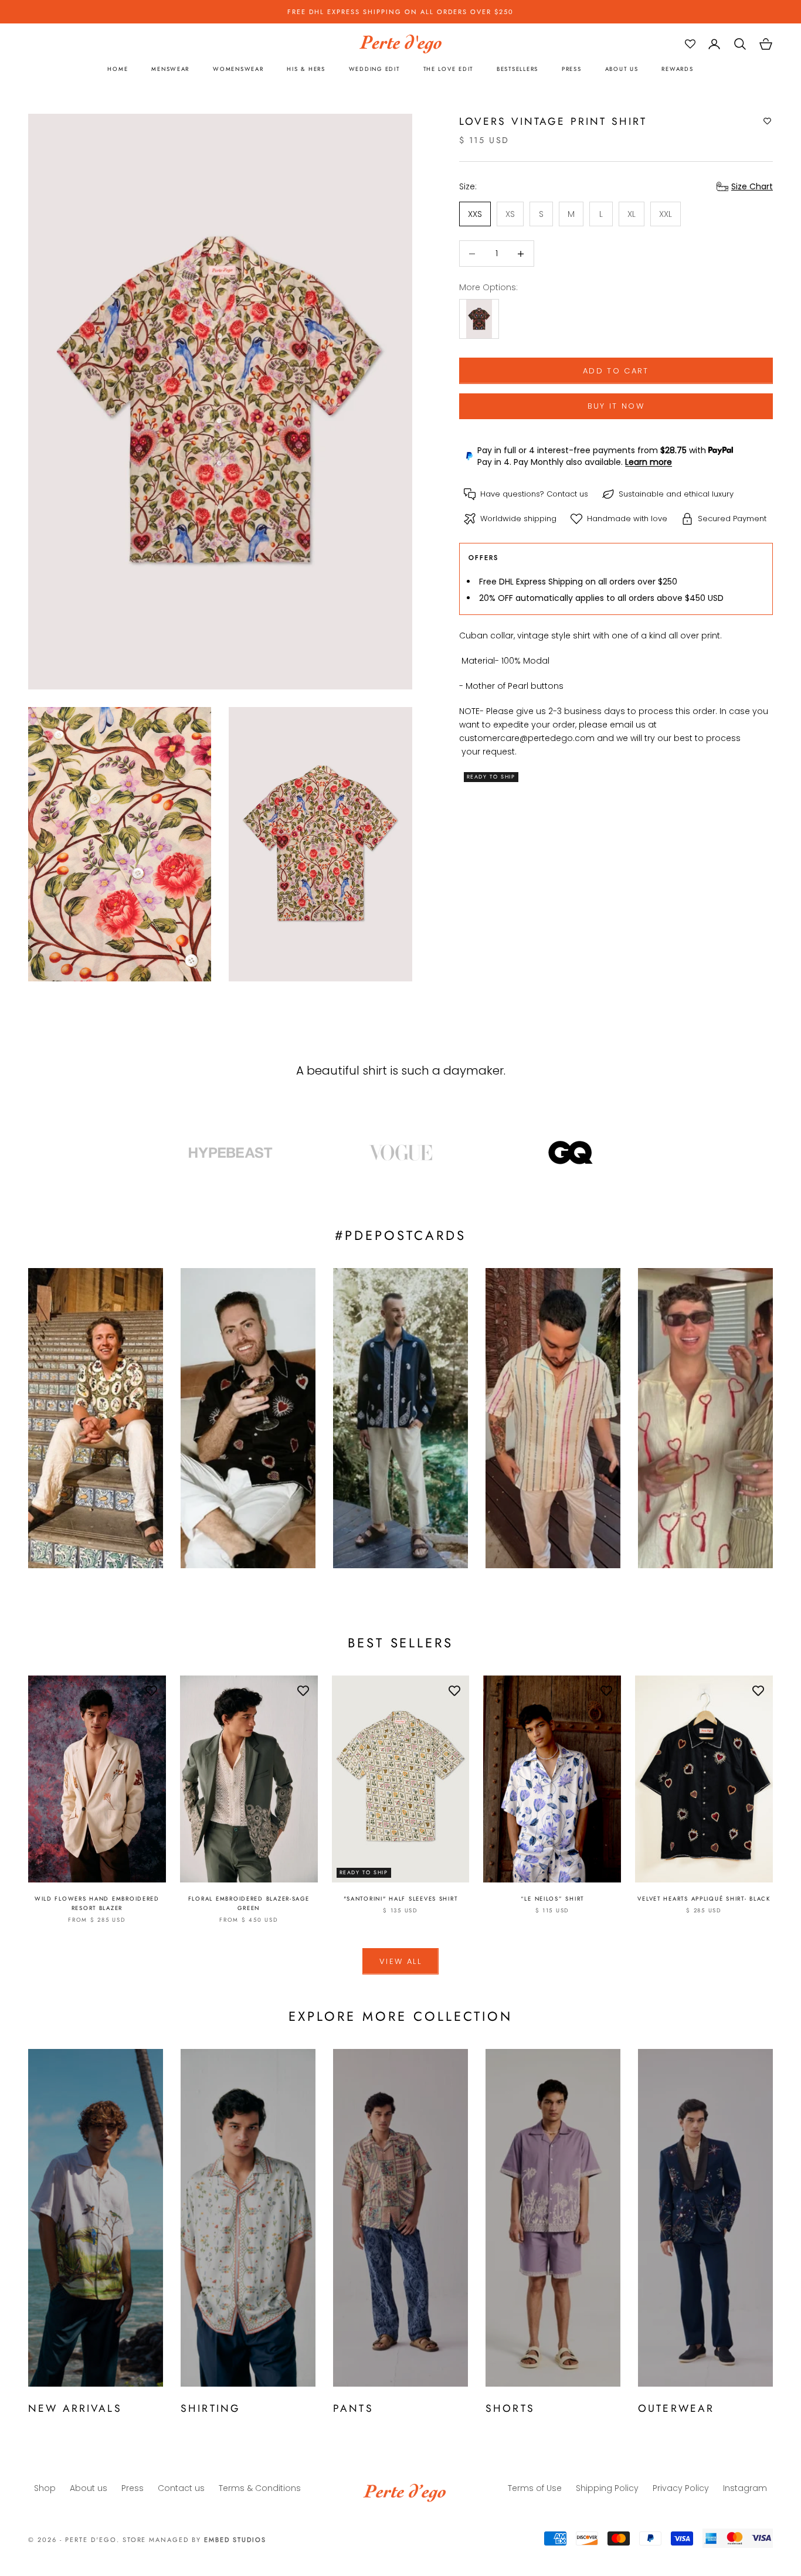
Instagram (745, 2488)
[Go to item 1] (230, 1153)
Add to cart (616, 371)
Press (572, 70)
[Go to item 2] (400, 1153)
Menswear (170, 70)
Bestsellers (517, 70)
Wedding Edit (374, 70)
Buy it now (616, 406)
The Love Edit (448, 70)
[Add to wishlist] (767, 121)
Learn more (649, 461)
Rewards (677, 70)
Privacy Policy (681, 2488)
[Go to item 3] (571, 1153)
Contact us (567, 494)
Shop (45, 2488)
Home (118, 70)
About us (622, 70)
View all (400, 1961)
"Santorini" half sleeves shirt (401, 1899)
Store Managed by (194, 2540)
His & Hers (306, 70)
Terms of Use (535, 2488)
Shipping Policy (607, 2488)
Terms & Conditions (260, 2488)
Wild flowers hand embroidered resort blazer (97, 1904)
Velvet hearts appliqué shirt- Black (704, 1899)
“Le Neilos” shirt (552, 1899)
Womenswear (238, 70)
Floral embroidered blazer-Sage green (249, 1904)
